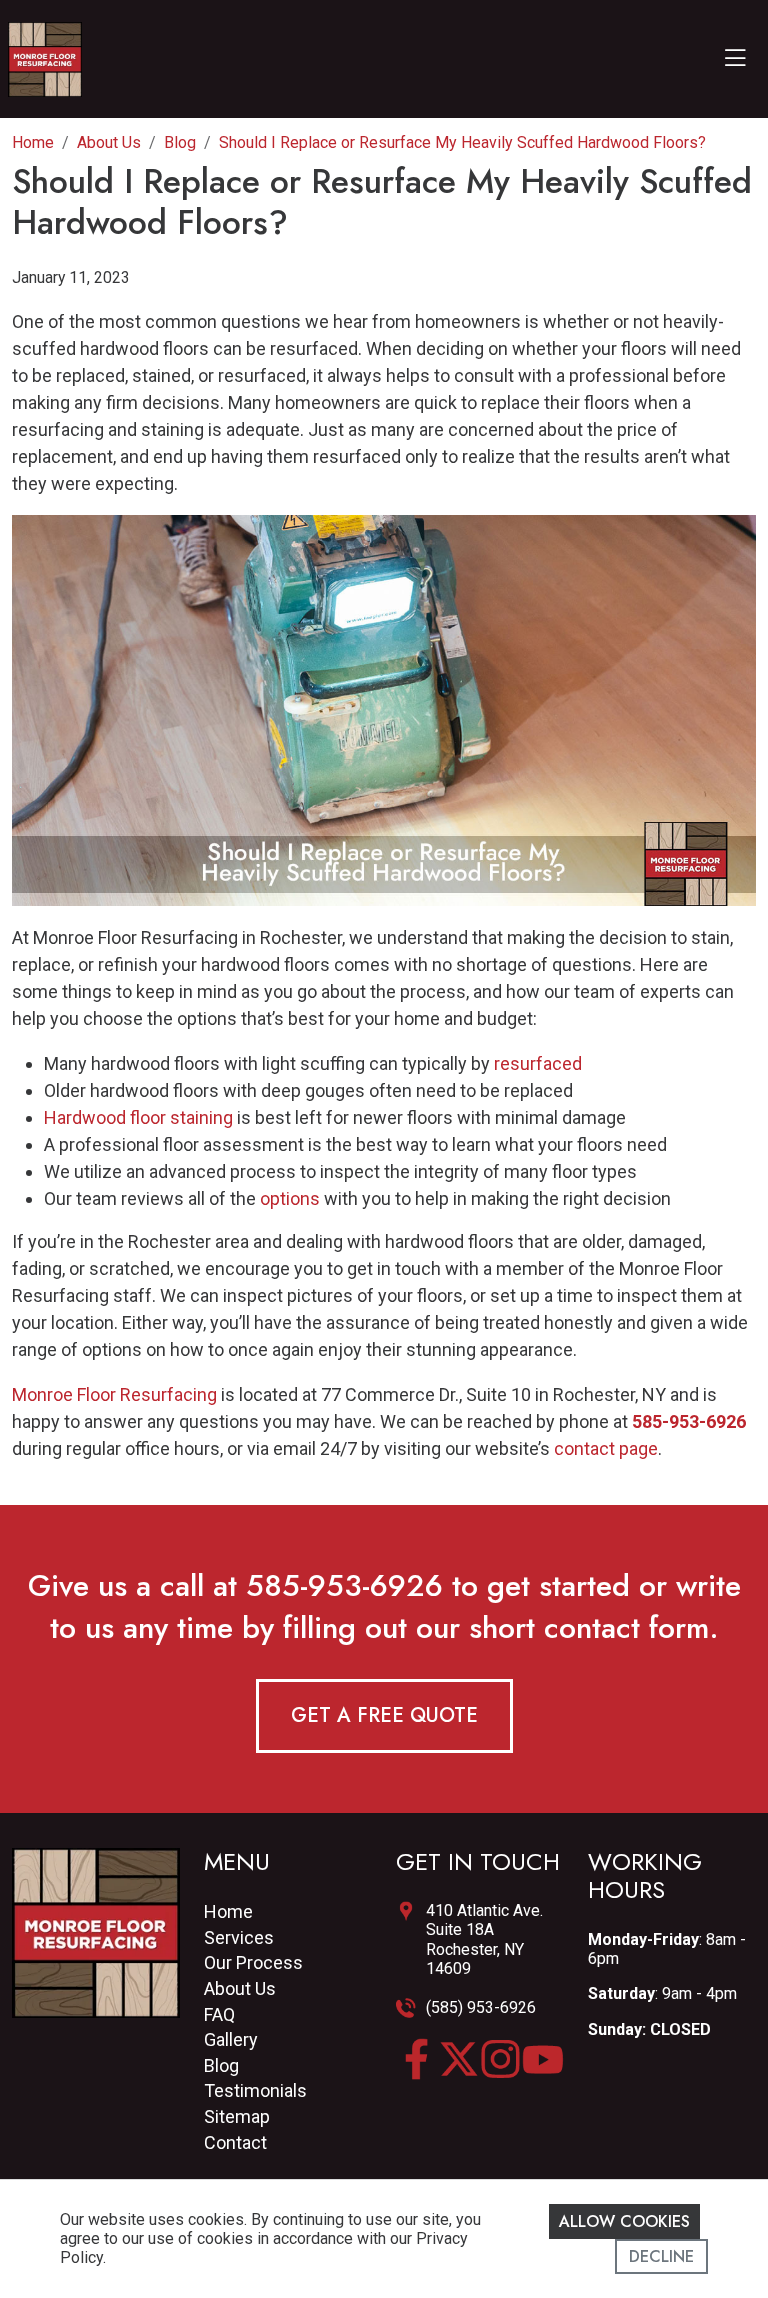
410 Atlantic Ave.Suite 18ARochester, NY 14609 (484, 1939)
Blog (221, 2065)
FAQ (219, 2014)
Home (228, 1911)
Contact (235, 2142)
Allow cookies (624, 2221)
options (290, 1198)
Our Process (253, 1962)
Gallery (231, 2039)
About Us (240, 1988)
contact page (606, 1448)
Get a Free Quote (384, 1715)
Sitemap (237, 2116)
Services (239, 1937)
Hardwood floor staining (138, 1117)
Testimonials (255, 2090)
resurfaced (538, 1063)
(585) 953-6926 (481, 2007)
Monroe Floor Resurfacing (114, 1394)
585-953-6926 (344, 1585)
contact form (626, 1627)
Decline (661, 2256)
